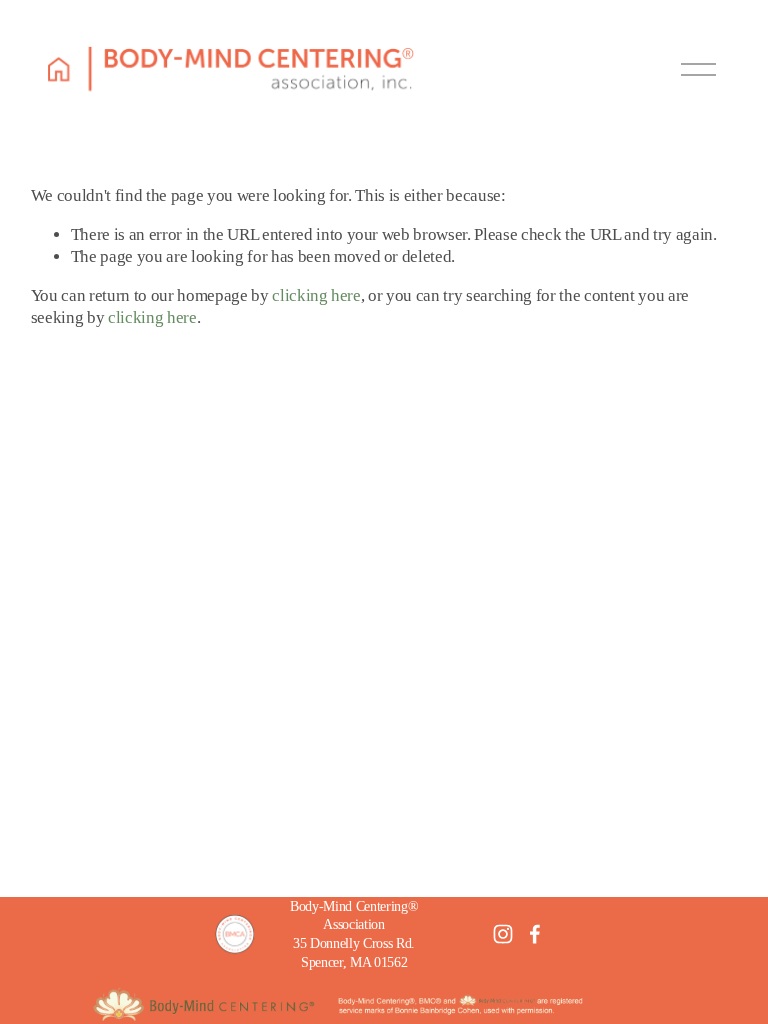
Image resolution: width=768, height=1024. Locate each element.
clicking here (316, 295)
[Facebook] (535, 934)
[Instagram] (503, 934)
